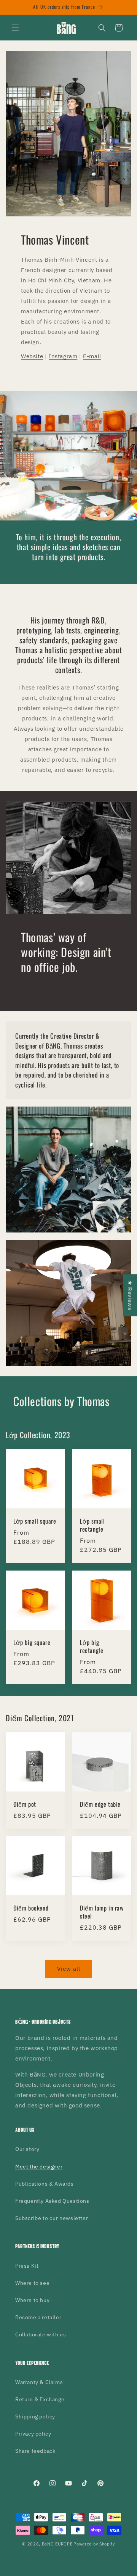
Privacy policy (33, 2434)
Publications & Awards (45, 2184)
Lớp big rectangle (92, 1646)
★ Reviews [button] (130, 1295)
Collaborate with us (41, 2334)
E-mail (92, 356)
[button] (15, 28)
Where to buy (32, 2300)
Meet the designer (39, 2167)
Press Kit (27, 2266)
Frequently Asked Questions (52, 2201)
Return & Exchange (40, 2399)
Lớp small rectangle (92, 1525)
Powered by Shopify (94, 2544)
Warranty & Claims (39, 2382)
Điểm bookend (31, 1908)
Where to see (32, 2283)
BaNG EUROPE (57, 2544)
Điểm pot (25, 1804)
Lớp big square (32, 1642)
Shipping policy (35, 2417)
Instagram (63, 356)
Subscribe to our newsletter (52, 2218)
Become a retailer (38, 2317)
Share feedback (35, 2451)
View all (69, 1969)
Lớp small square (35, 1521)
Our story (27, 2149)
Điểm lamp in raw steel (102, 1912)
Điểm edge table (100, 1804)
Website (32, 356)
